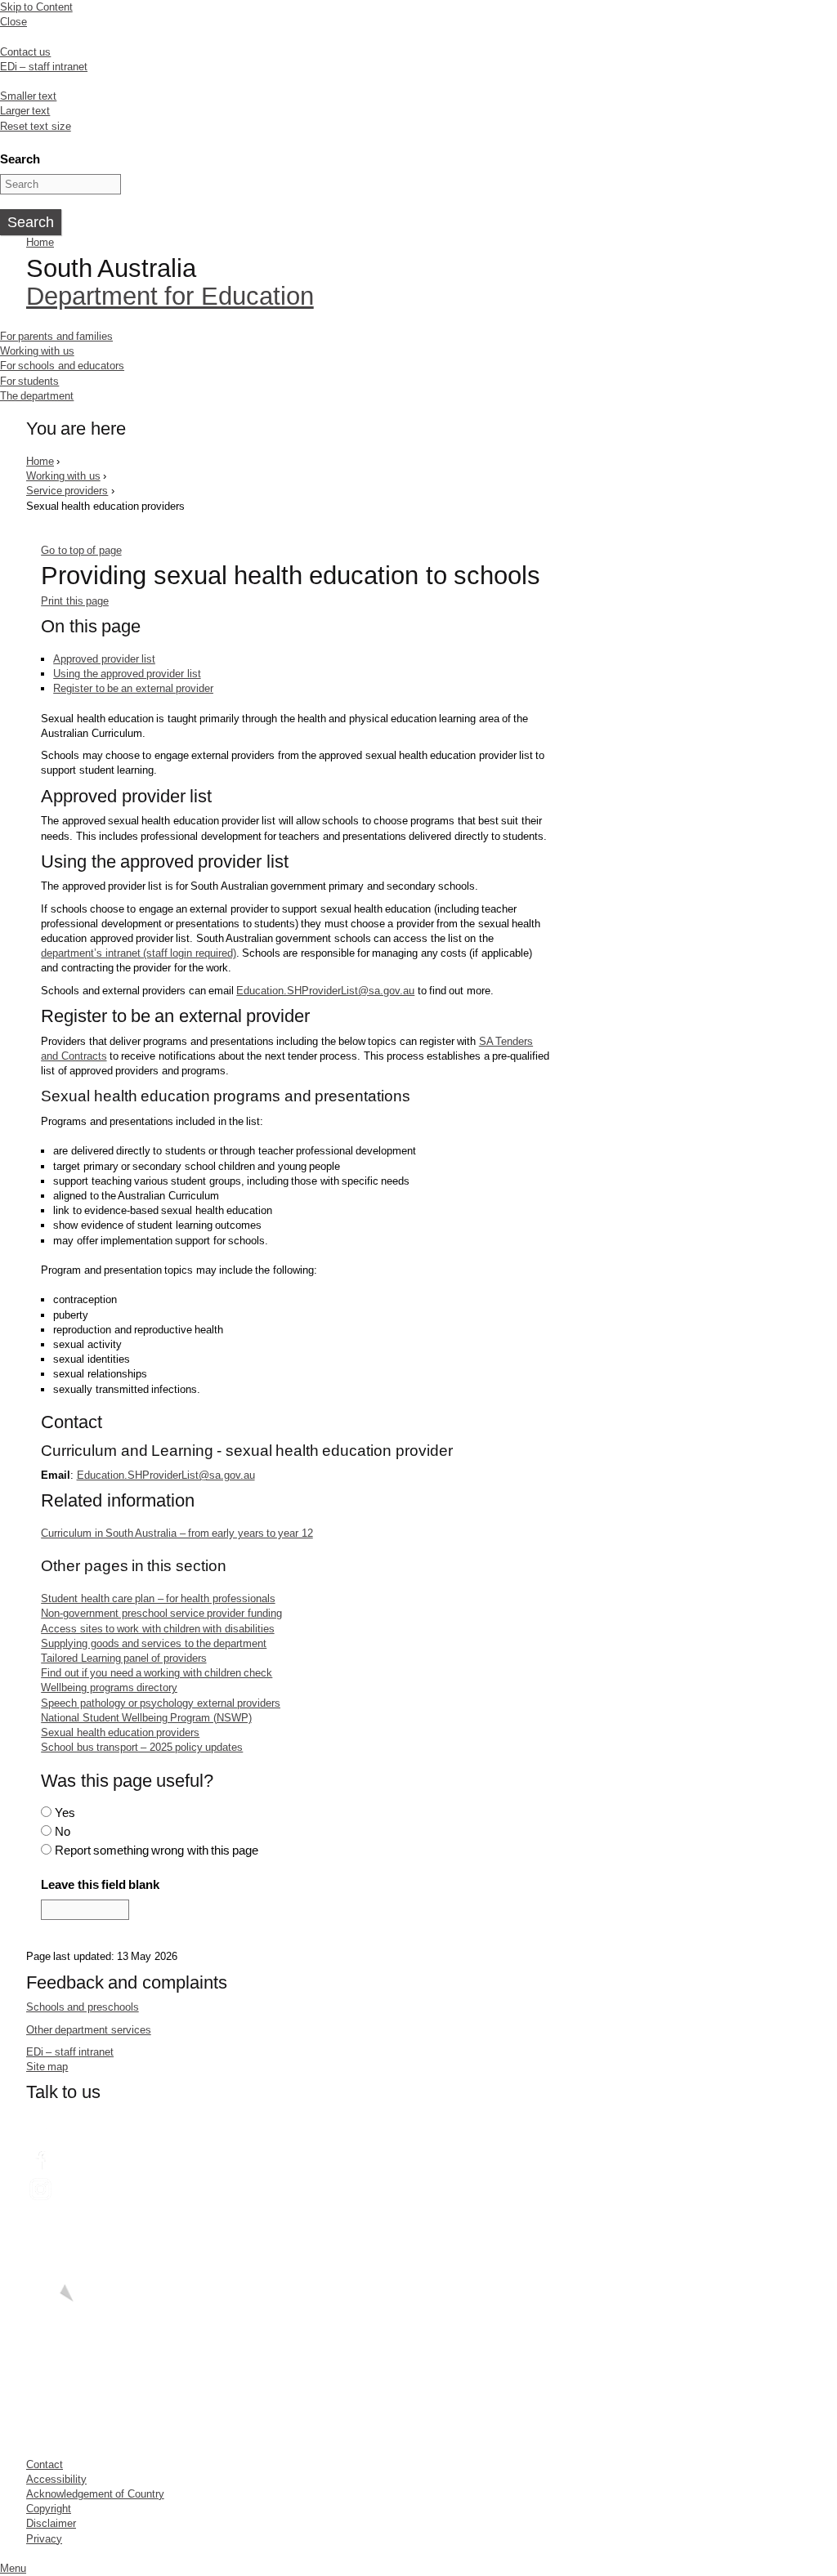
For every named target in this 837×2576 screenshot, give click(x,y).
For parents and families (56, 336)
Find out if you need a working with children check (157, 1673)
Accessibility (56, 2479)
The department (37, 396)
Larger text (25, 111)
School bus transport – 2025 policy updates (142, 1747)
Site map (47, 2067)
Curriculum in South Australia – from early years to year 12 (177, 1533)
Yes (65, 1813)
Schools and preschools (83, 2007)
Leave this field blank (100, 1884)
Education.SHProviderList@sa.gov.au (325, 991)
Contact (45, 2464)
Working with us (37, 351)
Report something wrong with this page (157, 1850)
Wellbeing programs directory (109, 1688)
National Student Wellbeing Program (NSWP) (146, 1718)
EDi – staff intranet (44, 67)
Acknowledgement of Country (95, 2494)
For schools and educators (62, 366)
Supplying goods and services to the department (154, 1643)
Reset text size (36, 126)
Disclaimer (51, 2523)
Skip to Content (36, 7)
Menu (13, 2568)
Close (13, 22)
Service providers (67, 491)
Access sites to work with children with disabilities (157, 1629)
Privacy (44, 2539)
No (63, 1831)
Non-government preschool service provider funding (161, 1613)
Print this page (75, 601)
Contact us (25, 52)
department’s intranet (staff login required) (138, 953)
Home (40, 242)
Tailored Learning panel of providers (123, 1658)
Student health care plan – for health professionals (158, 1598)
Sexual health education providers (120, 1732)
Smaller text (28, 96)
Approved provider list (104, 659)
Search (20, 159)
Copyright (49, 2509)
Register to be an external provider (133, 688)
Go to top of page (81, 550)
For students (29, 381)
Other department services (89, 2030)
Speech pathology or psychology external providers (161, 1703)
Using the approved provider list (127, 674)
